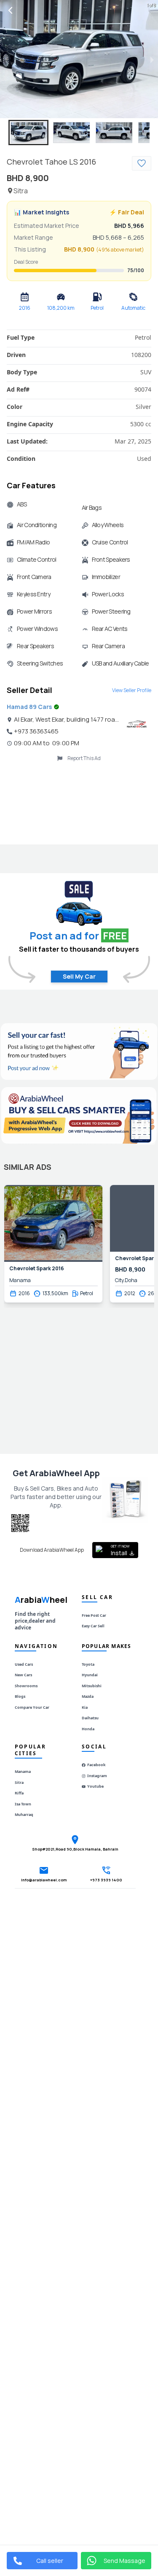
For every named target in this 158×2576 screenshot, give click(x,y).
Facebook (96, 1765)
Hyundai (90, 1675)
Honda (88, 1729)
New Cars (23, 1675)
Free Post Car (94, 1615)
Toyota (88, 1664)
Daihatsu (90, 1718)
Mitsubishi (92, 1686)
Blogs (20, 1696)
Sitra (19, 1782)
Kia (85, 1707)
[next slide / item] (152, 59)
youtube (95, 1786)
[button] (28, 133)
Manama (23, 1771)
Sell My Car (79, 976)
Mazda (88, 1696)
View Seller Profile (132, 690)
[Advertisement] (79, 801)
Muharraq (24, 1814)
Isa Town (23, 1804)
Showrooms (26, 1686)
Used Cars (24, 1664)
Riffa (19, 1793)
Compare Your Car (32, 1707)
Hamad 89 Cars (29, 707)
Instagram (97, 1776)
